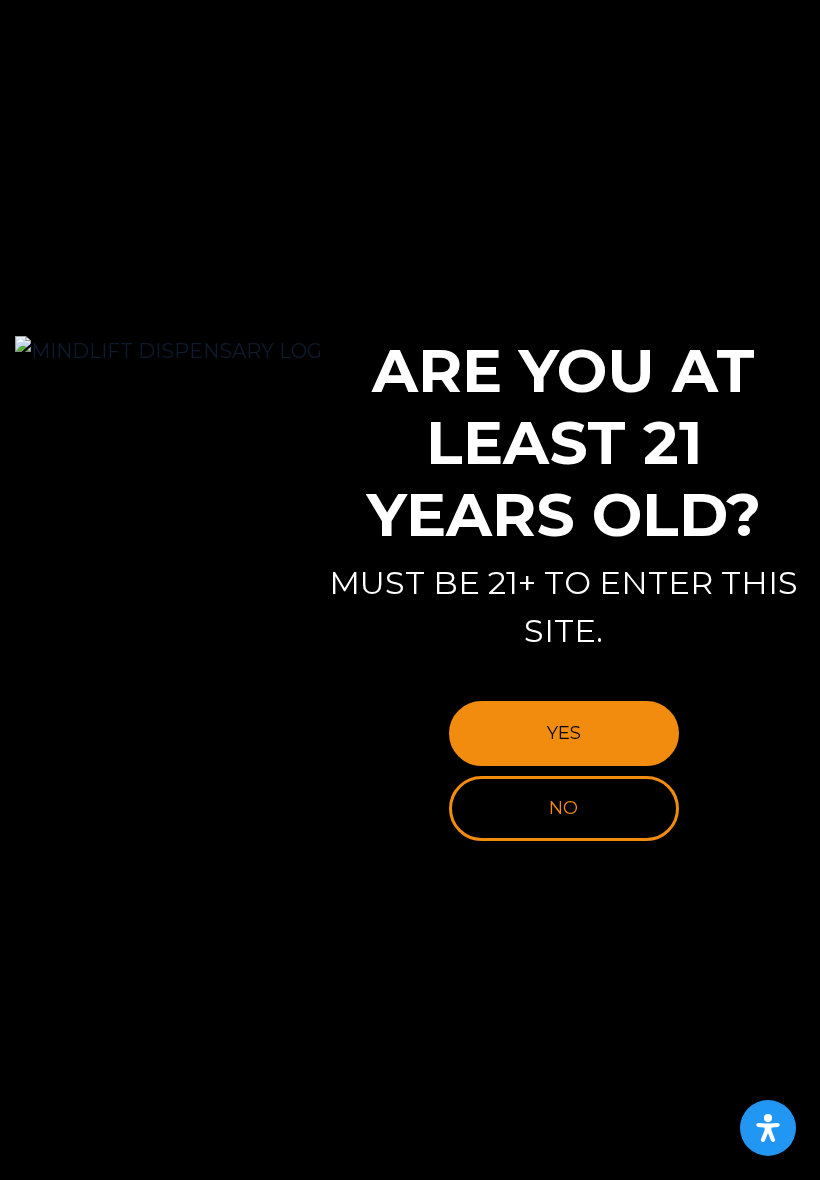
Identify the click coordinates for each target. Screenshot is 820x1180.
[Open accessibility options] (768, 1128)
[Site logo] (168, 351)
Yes (564, 733)
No (563, 808)
